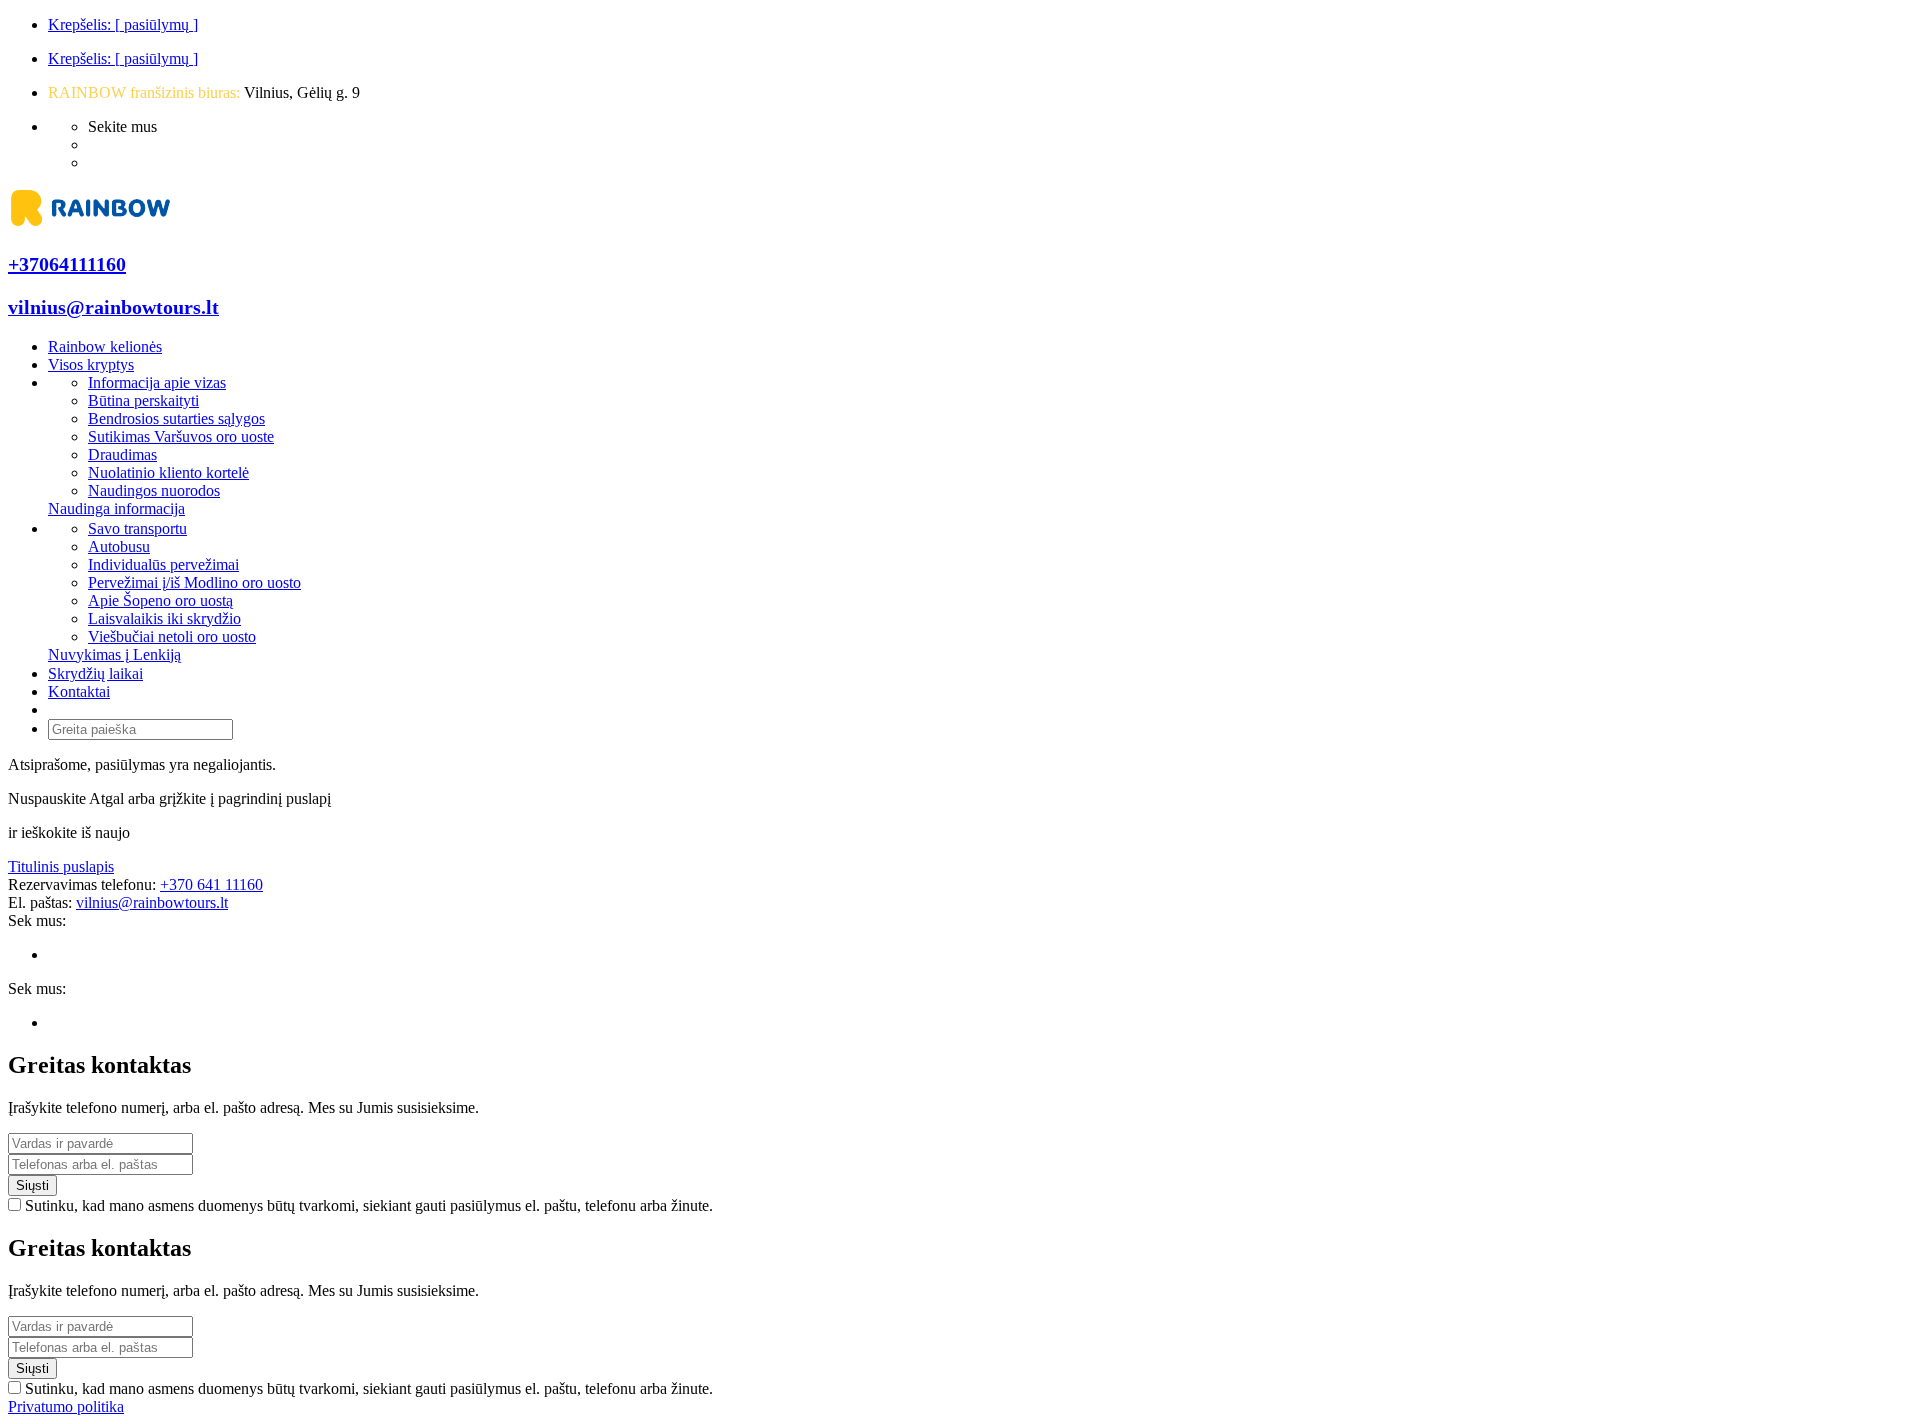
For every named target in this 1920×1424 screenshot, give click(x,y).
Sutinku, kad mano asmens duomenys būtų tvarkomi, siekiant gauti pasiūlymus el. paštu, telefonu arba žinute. (369, 1205)
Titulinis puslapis (61, 866)
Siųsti (32, 1185)
